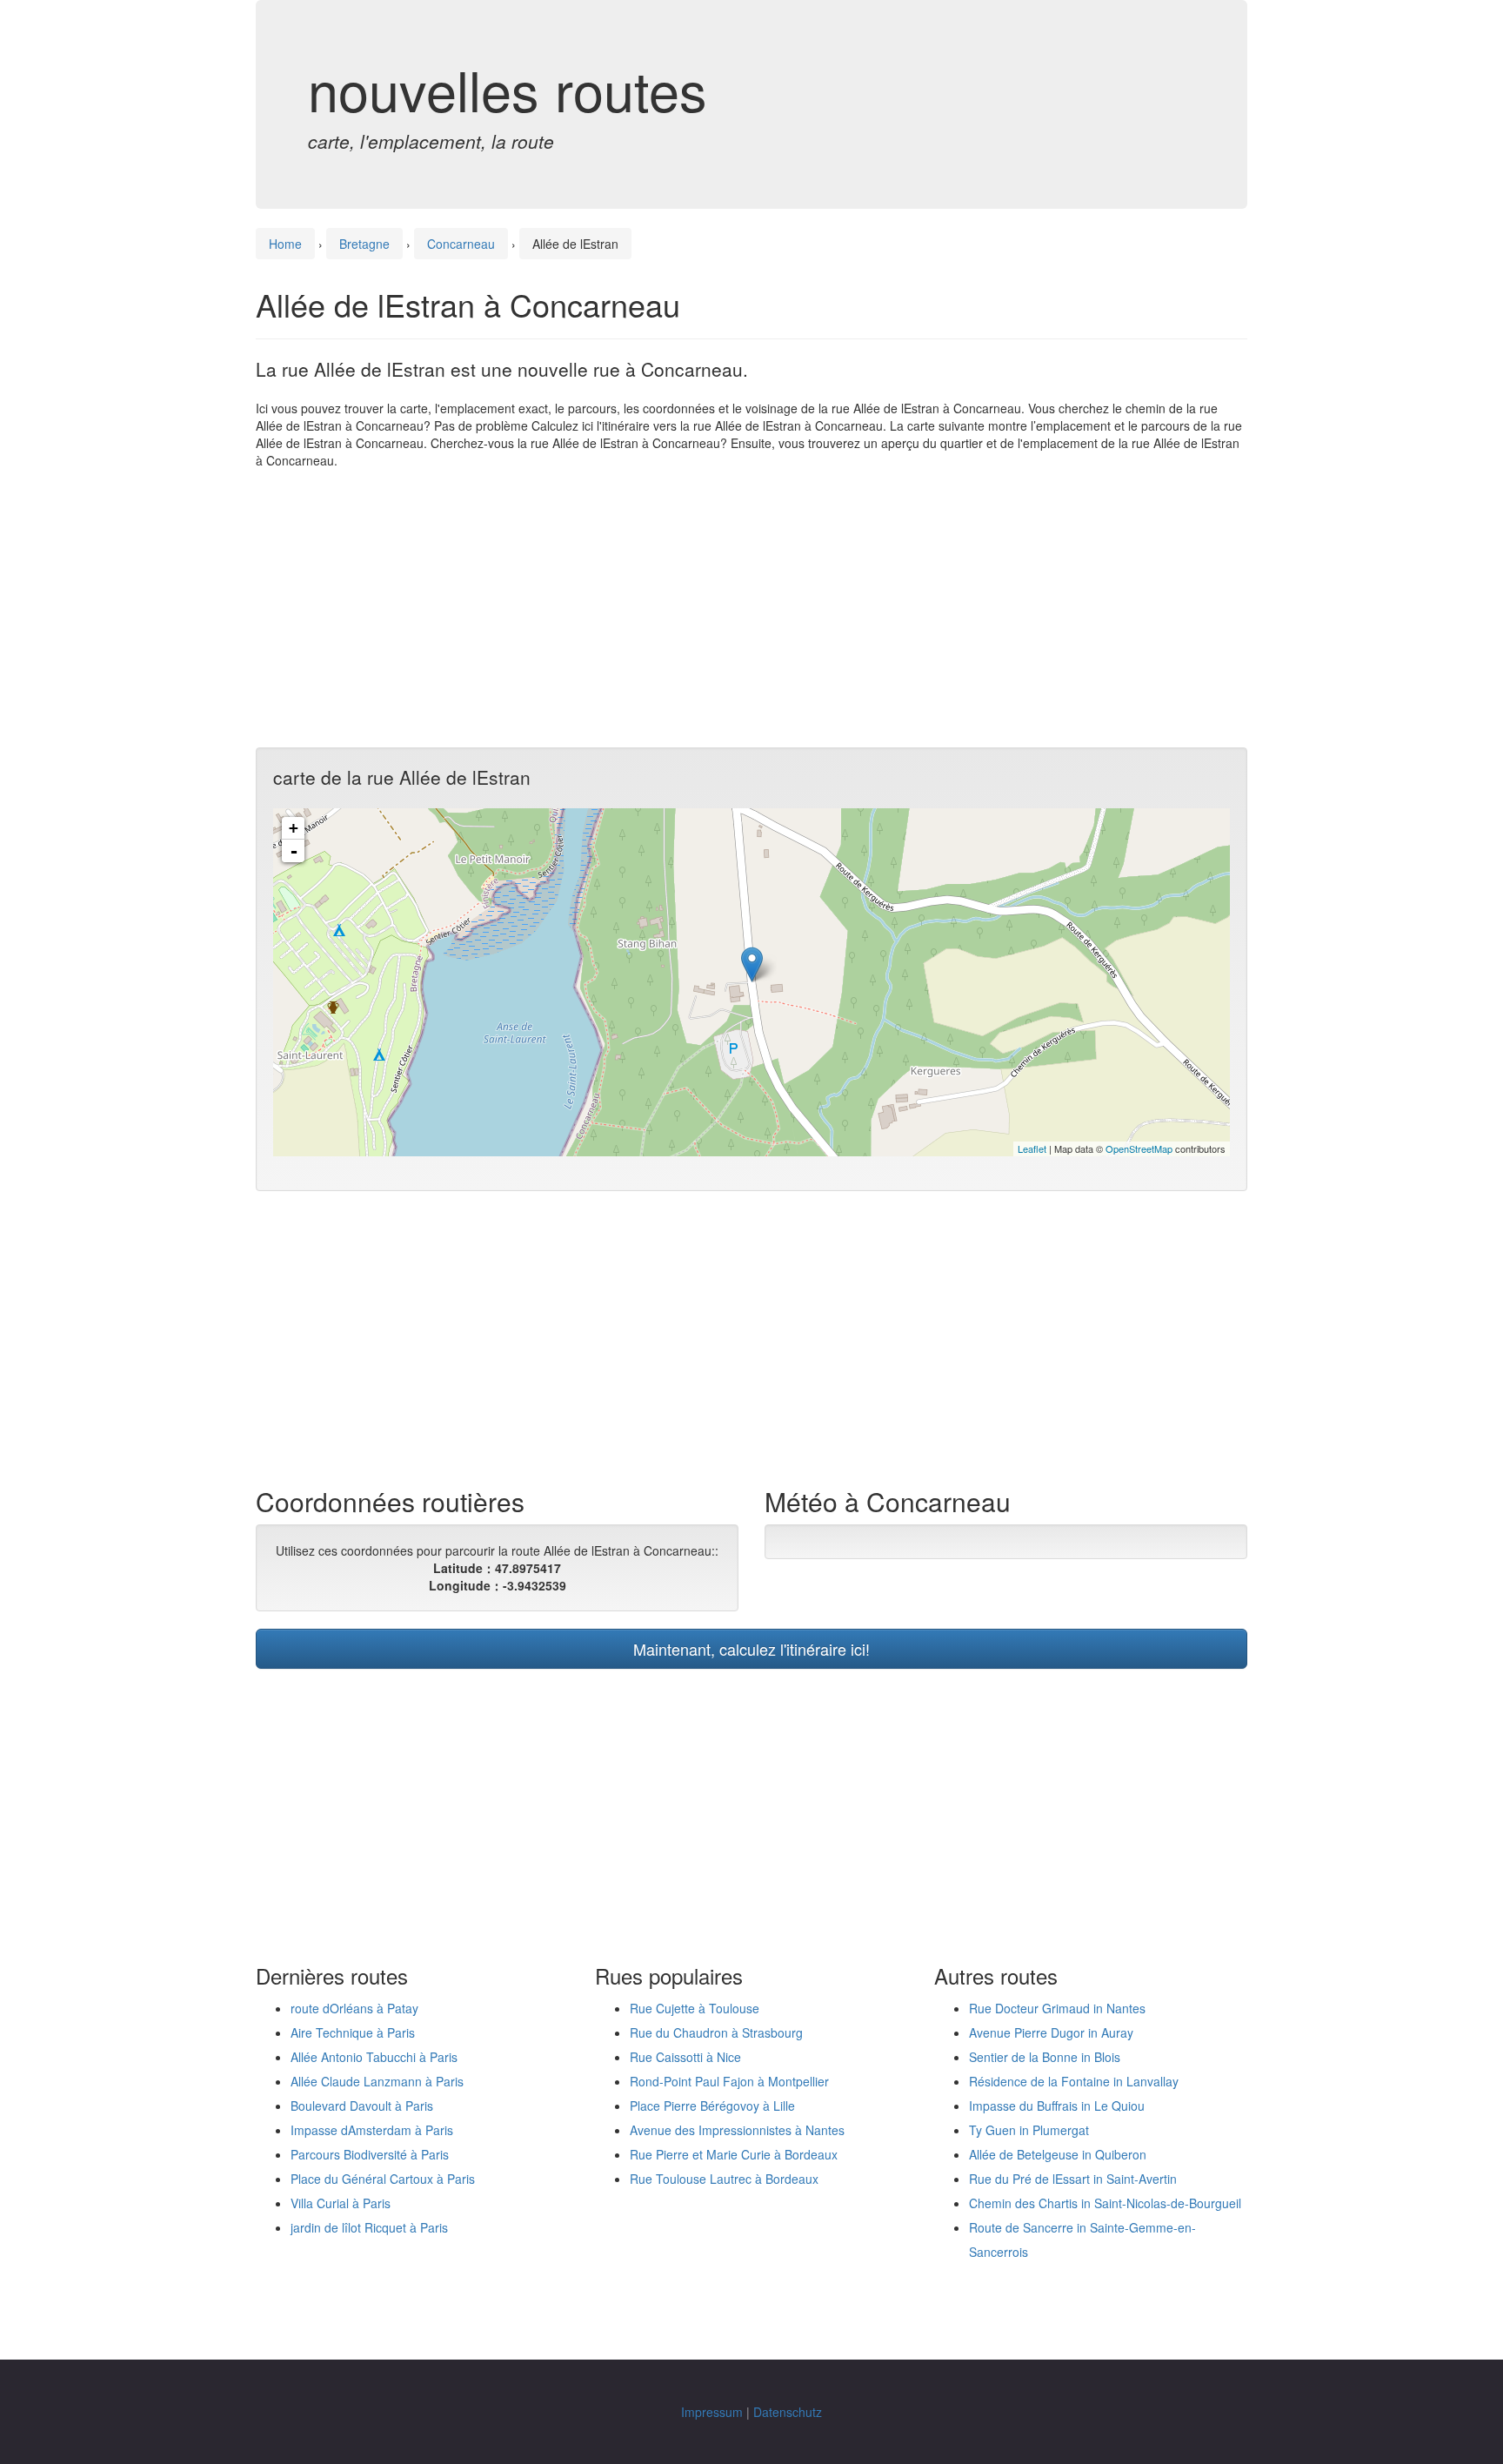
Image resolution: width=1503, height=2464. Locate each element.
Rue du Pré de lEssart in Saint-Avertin (1073, 2179)
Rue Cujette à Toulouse (695, 2008)
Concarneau (461, 244)
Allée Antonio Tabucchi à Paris (374, 2057)
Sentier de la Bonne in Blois (1045, 2057)
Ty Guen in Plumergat (1029, 2130)
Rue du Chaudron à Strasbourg (716, 2032)
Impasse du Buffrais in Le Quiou (1057, 2106)
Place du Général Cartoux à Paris (383, 2179)
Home (285, 244)
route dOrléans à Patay (354, 2008)
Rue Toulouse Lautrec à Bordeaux (724, 2179)
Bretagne (364, 244)
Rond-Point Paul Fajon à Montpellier (729, 2081)
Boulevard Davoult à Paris (362, 2106)
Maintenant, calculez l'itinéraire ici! (751, 1649)
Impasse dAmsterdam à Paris (372, 2130)
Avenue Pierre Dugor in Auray (1051, 2032)
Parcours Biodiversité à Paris (370, 2154)
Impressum (712, 2412)
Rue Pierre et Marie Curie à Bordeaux (734, 2154)
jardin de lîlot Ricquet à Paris (369, 2227)
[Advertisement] (751, 608)
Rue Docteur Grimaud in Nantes (1057, 2008)
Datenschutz (788, 2412)
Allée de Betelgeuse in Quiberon (1058, 2154)
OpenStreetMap (1139, 1148)
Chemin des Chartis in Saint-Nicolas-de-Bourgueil (1105, 2203)
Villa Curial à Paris (341, 2203)
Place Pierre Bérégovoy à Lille (712, 2106)
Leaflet (1032, 1148)
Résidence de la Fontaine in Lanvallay (1074, 2081)
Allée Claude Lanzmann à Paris (377, 2081)
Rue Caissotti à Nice (685, 2057)
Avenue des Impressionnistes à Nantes (737, 2130)
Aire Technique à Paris (353, 2032)
